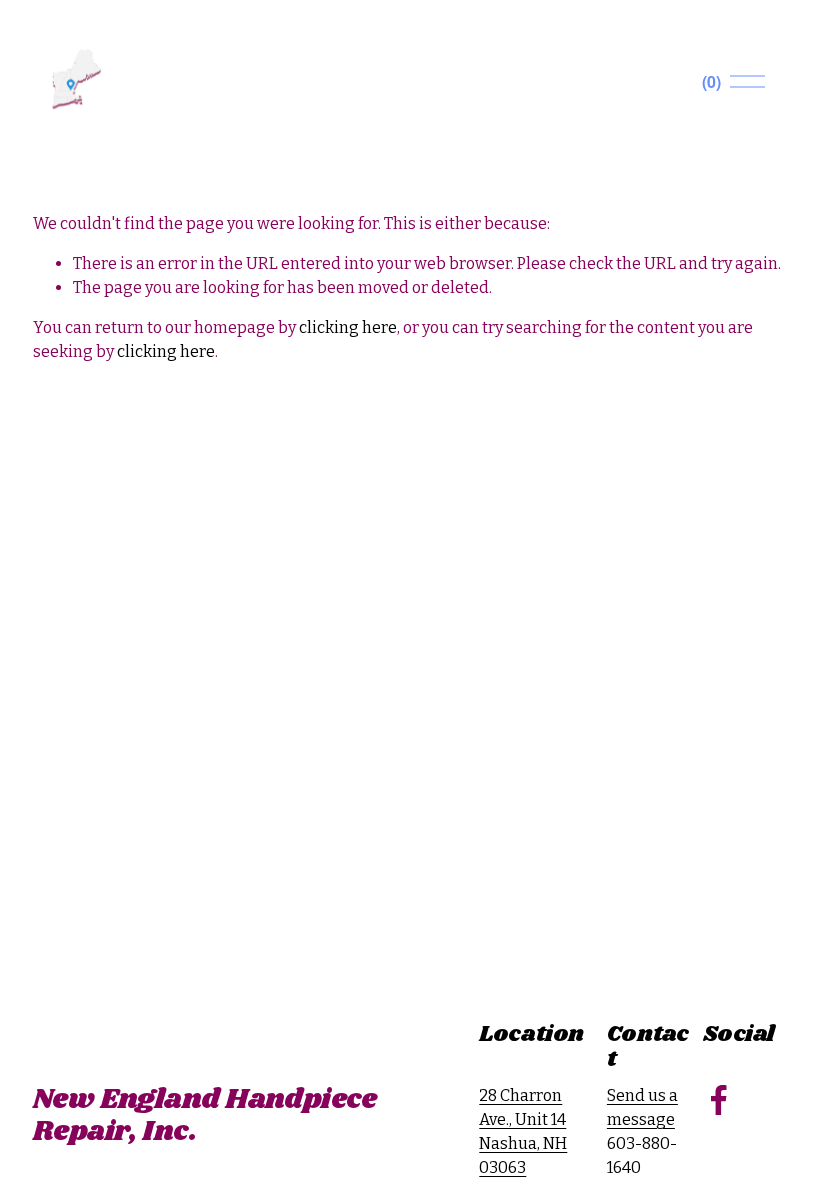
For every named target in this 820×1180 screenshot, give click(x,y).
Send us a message (642, 1107)
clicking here (348, 327)
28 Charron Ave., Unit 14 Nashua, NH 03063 (523, 1131)
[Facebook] (719, 1100)
